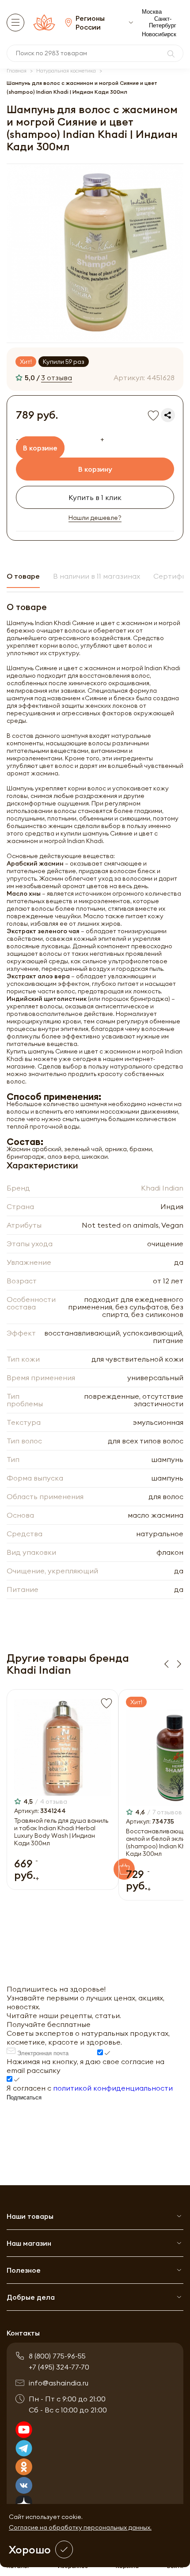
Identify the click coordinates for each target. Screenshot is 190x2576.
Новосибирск (159, 34)
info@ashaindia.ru (59, 2383)
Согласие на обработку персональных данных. (80, 2527)
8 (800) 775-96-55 (57, 2356)
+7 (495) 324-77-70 (59, 2367)
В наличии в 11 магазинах (97, 576)
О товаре (23, 576)
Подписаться (24, 2097)
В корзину (95, 469)
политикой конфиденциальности (113, 2088)
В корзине (40, 448)
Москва (152, 12)
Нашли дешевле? (95, 518)
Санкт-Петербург (163, 22)
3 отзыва (57, 378)
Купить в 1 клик (95, 497)
